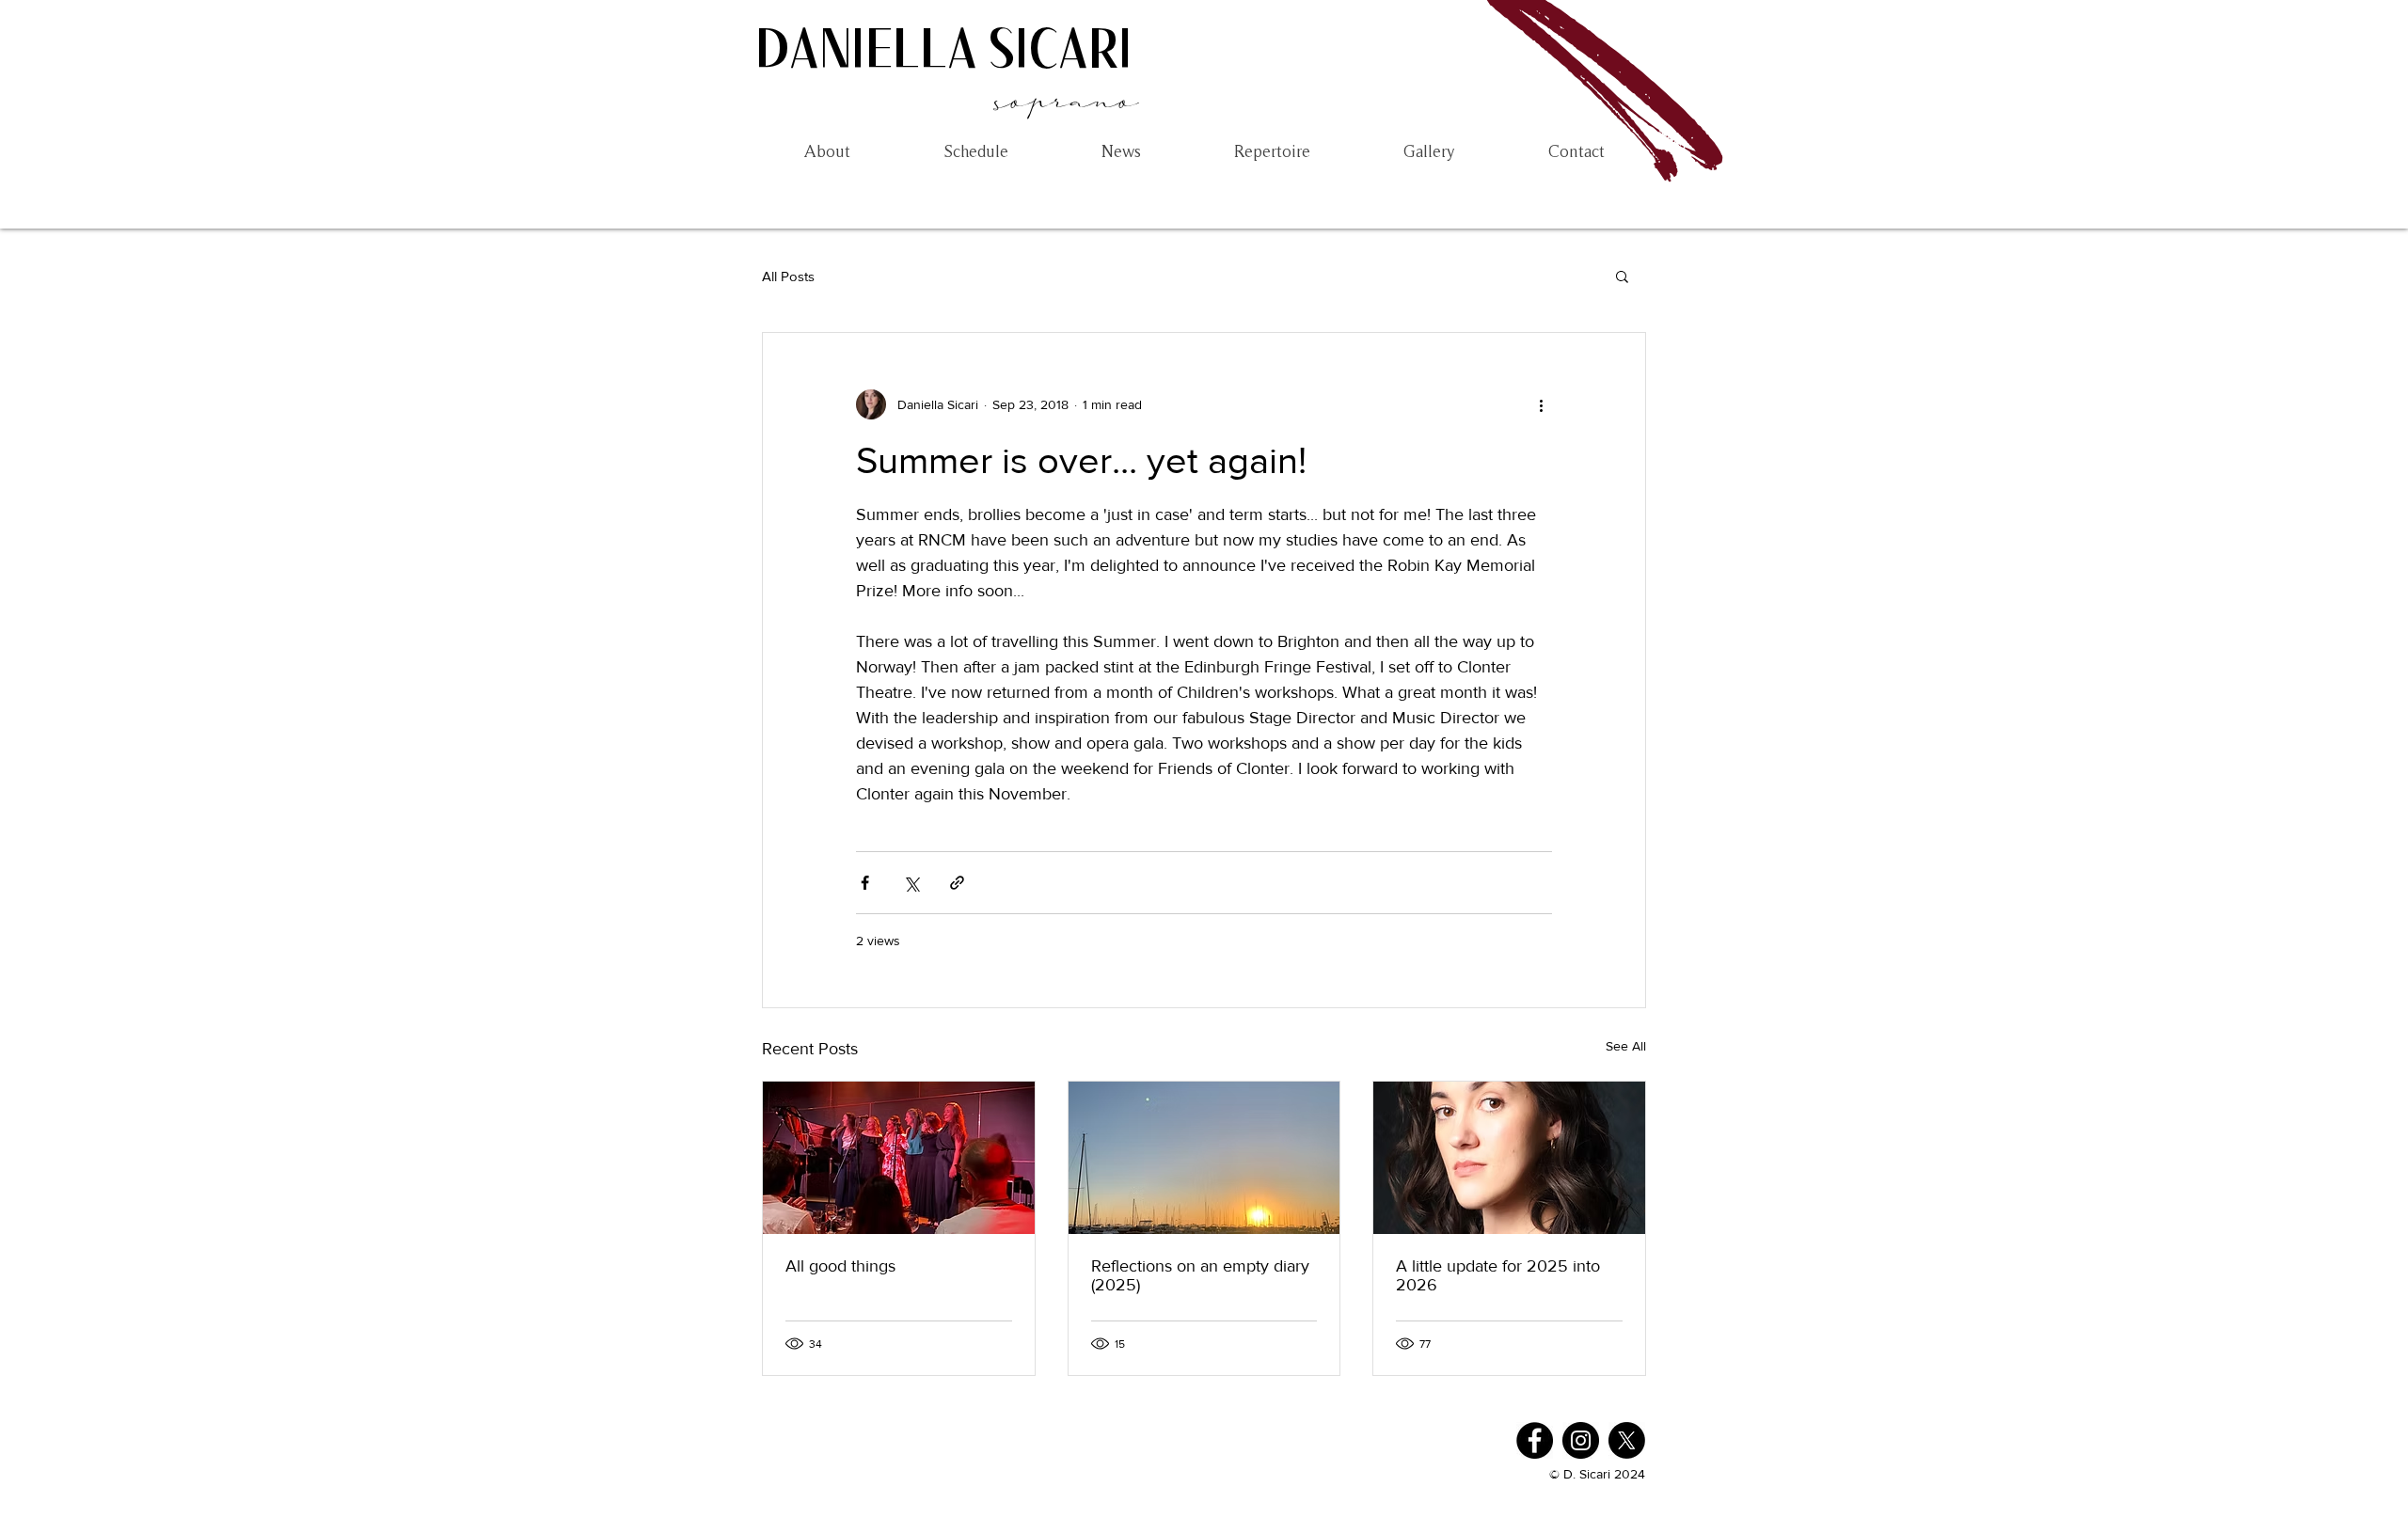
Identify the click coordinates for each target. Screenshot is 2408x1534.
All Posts (788, 276)
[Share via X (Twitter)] (911, 883)
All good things (840, 1266)
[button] (1622, 276)
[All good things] (899, 1158)
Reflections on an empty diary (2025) (1200, 1275)
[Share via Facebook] (865, 883)
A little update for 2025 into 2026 (1498, 1275)
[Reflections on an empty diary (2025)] (1204, 1158)
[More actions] (1541, 404)
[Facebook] (1535, 1440)
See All (1626, 1046)
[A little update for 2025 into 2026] (1509, 1158)
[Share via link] (957, 883)
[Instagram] (1581, 1440)
